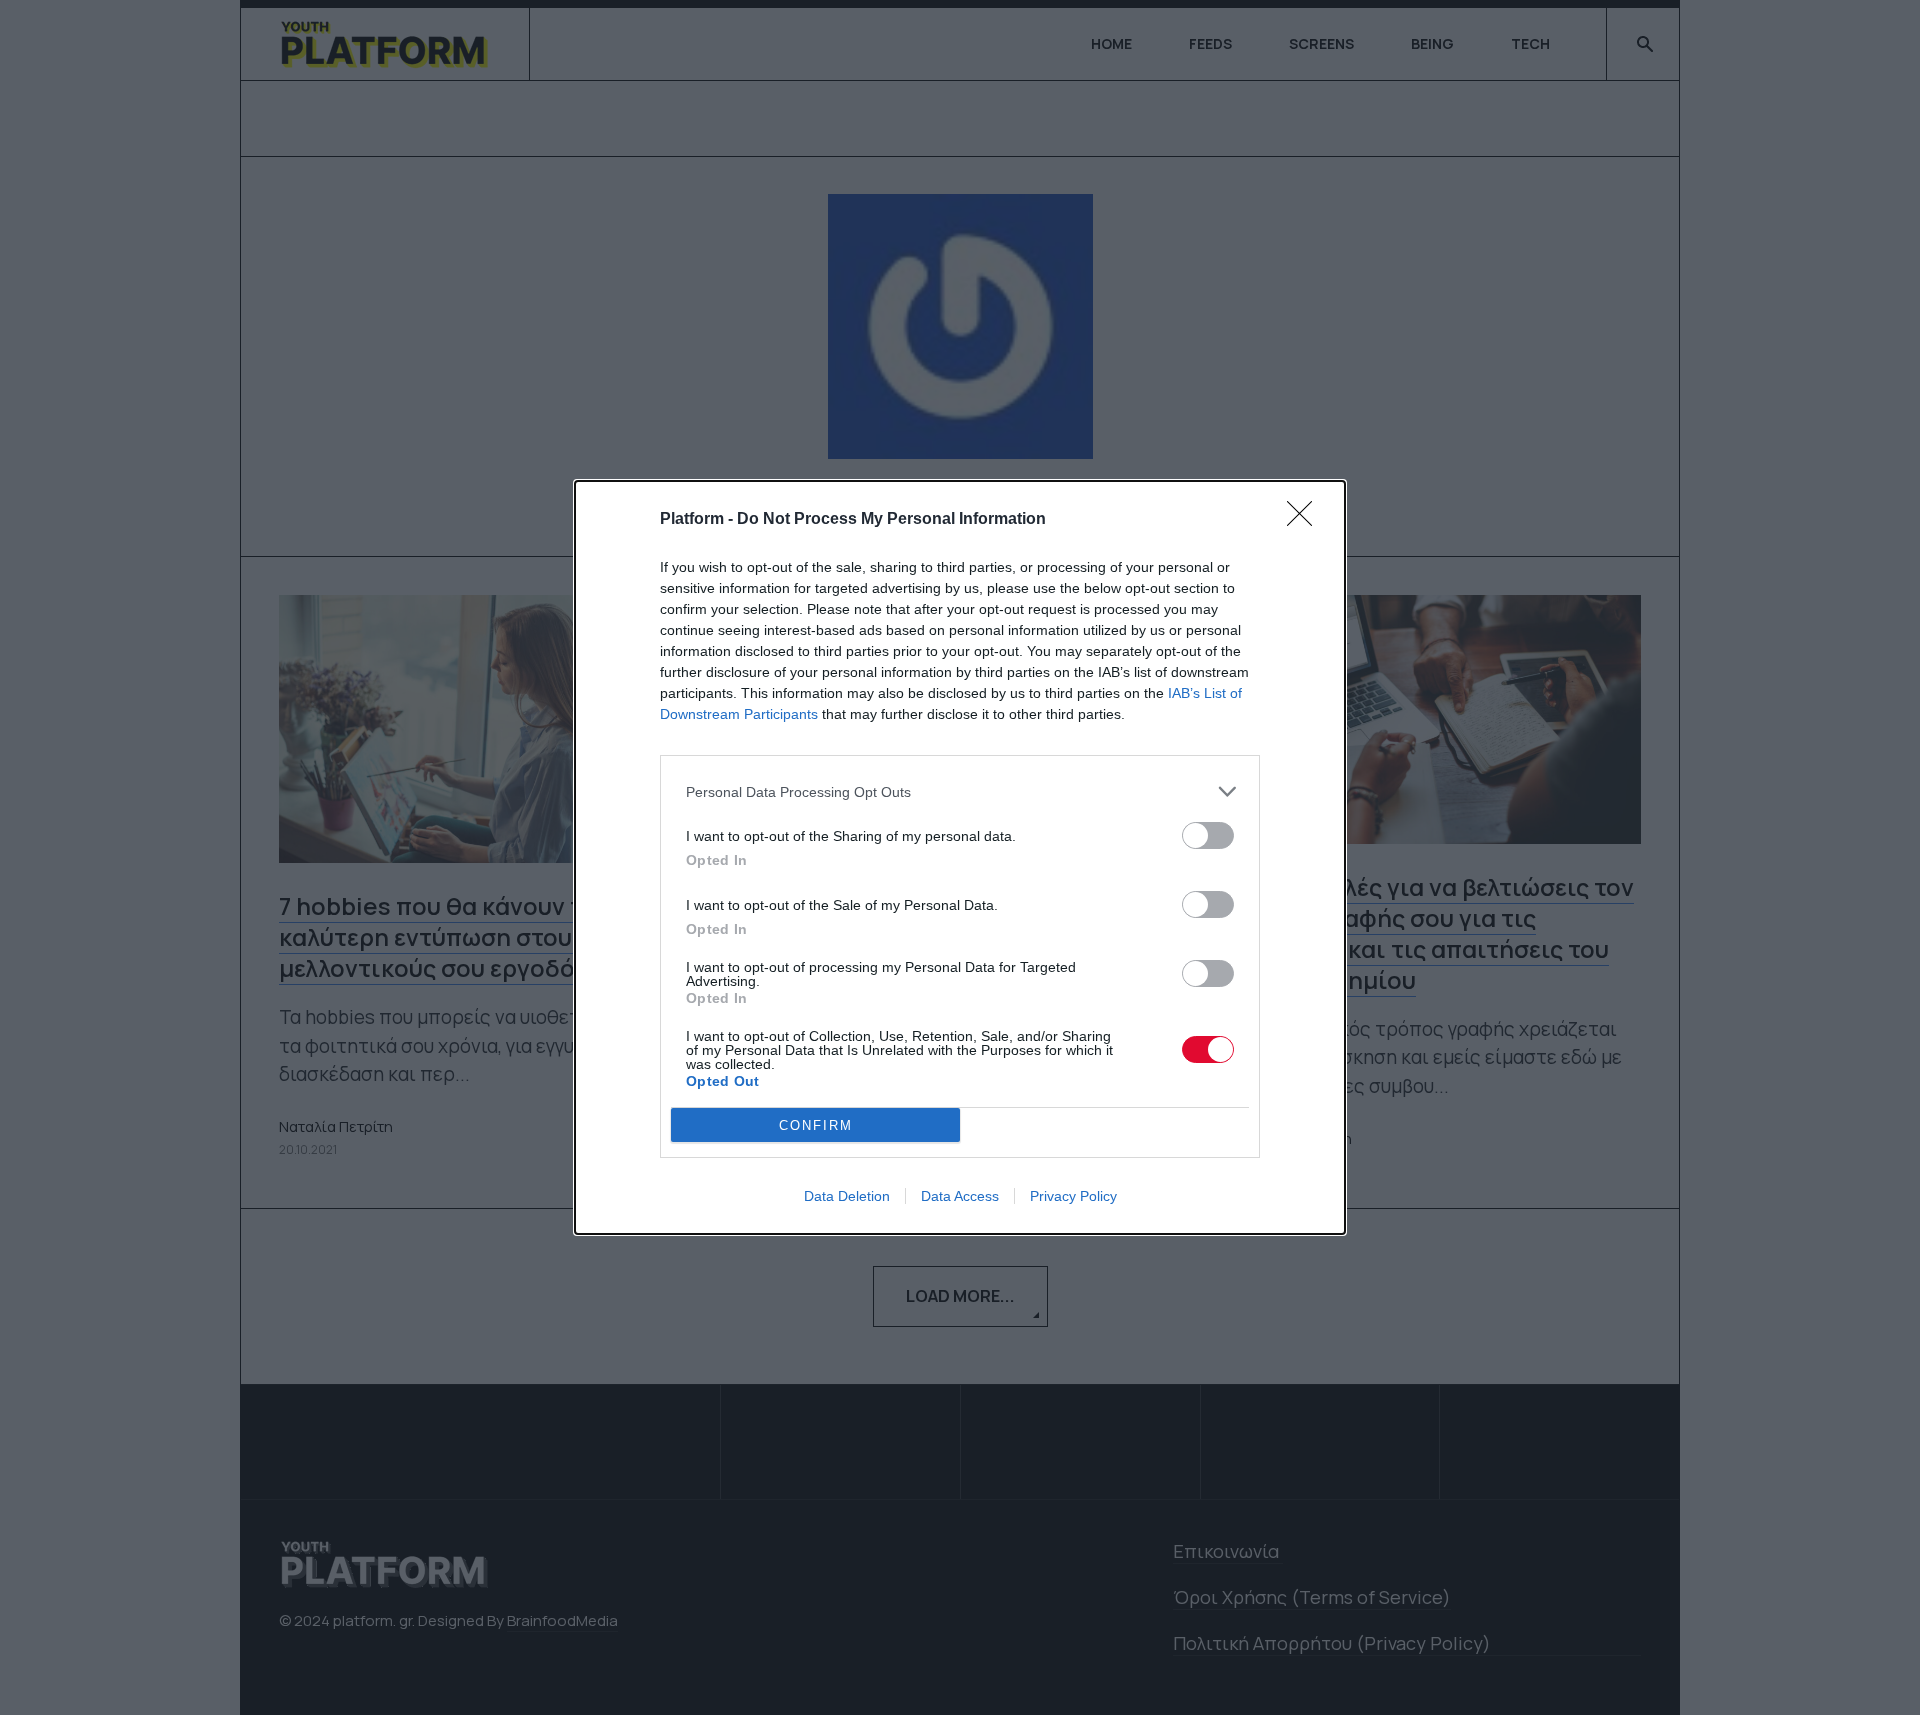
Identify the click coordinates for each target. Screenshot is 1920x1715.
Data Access (960, 1196)
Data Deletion (847, 1196)
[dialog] (960, 857)
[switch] (1208, 835)
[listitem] (960, 791)
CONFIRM (816, 1125)
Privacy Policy (1073, 1196)
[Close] (1306, 520)
